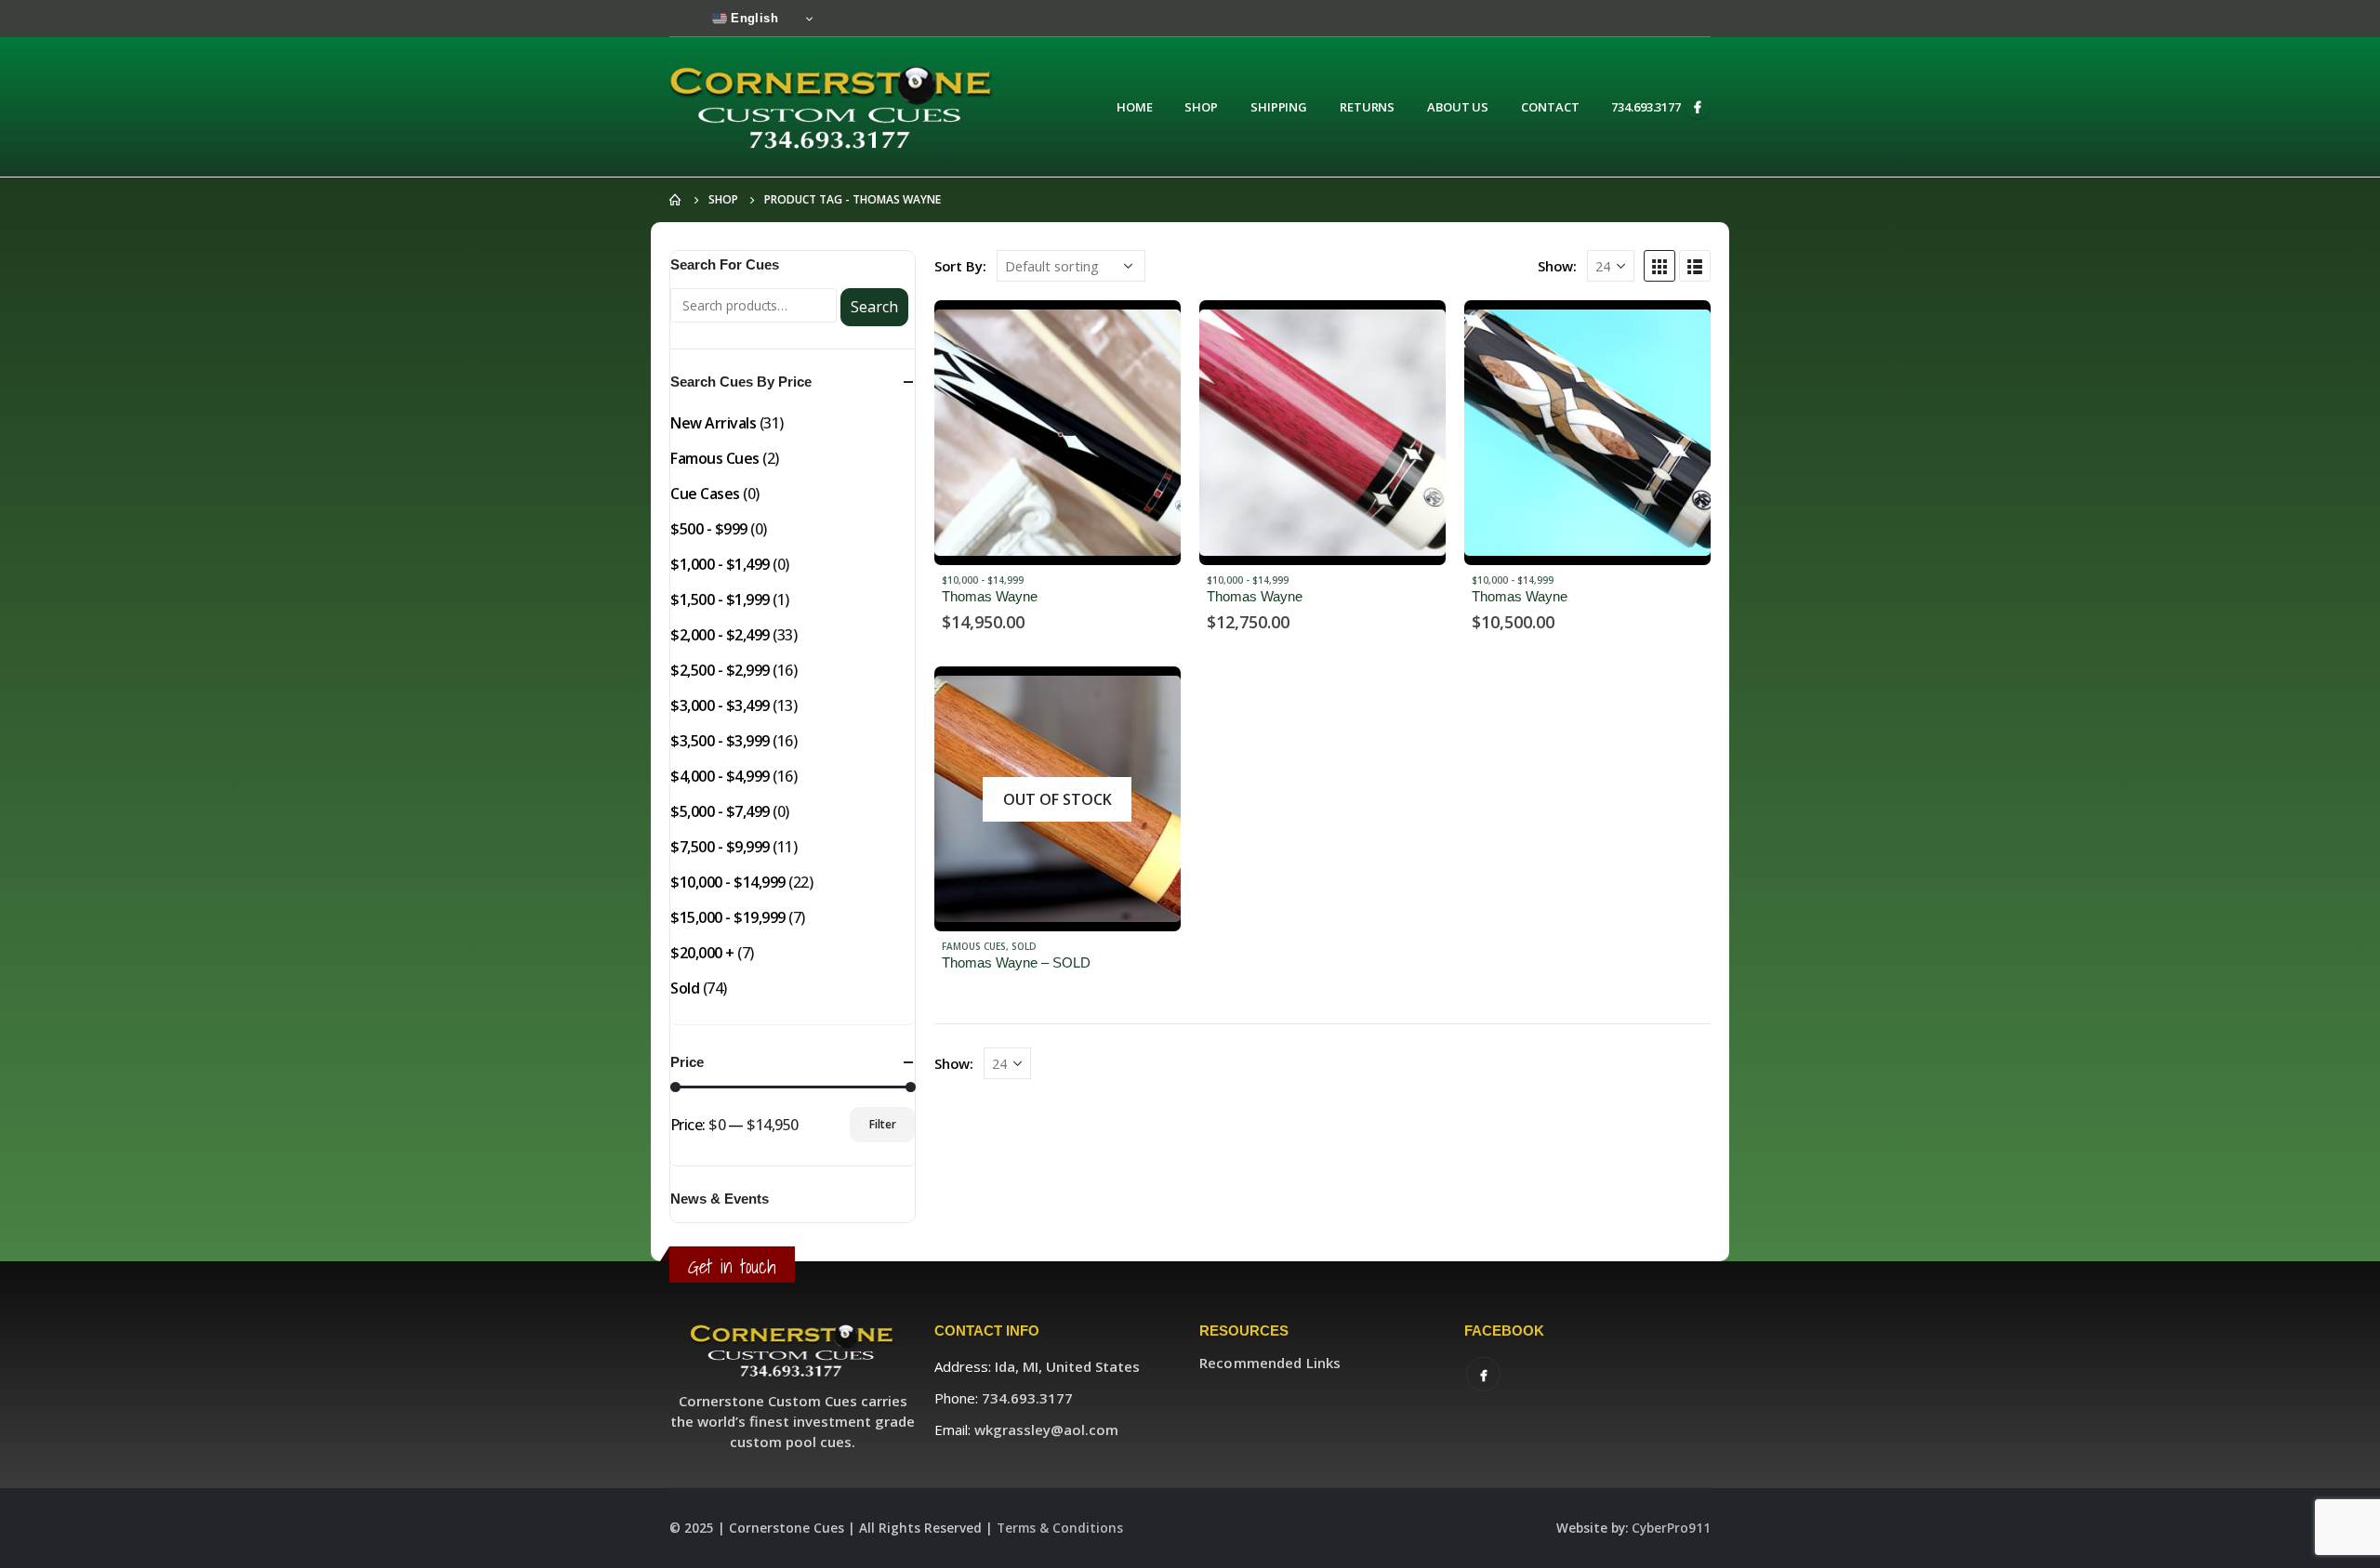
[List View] (1695, 266)
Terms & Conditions (1060, 1528)
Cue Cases (705, 494)
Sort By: (960, 266)
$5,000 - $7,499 (720, 811)
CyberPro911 (1671, 1528)
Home (1135, 107)
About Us (1458, 107)
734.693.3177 (1646, 107)
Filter (883, 1124)
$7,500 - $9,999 (720, 847)
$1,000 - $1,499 (720, 564)
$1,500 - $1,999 (720, 600)
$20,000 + (702, 953)
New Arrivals (713, 423)
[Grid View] (1659, 266)
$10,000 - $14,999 (983, 580)
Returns (1367, 107)
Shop (1201, 107)
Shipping (1279, 107)
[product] (1058, 433)
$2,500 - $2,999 (720, 670)
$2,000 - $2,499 (720, 635)
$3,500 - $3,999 (720, 741)
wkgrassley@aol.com (1046, 1430)
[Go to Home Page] (676, 200)
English (753, 18)
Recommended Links (1270, 1363)
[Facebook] (1698, 107)
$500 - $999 (709, 529)
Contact (1550, 107)
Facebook (1483, 1374)
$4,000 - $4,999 (720, 776)
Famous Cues (974, 946)
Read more (1150, 331)
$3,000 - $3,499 (720, 705)
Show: (1557, 266)
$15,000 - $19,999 (728, 917)
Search (874, 307)
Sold (1024, 946)
